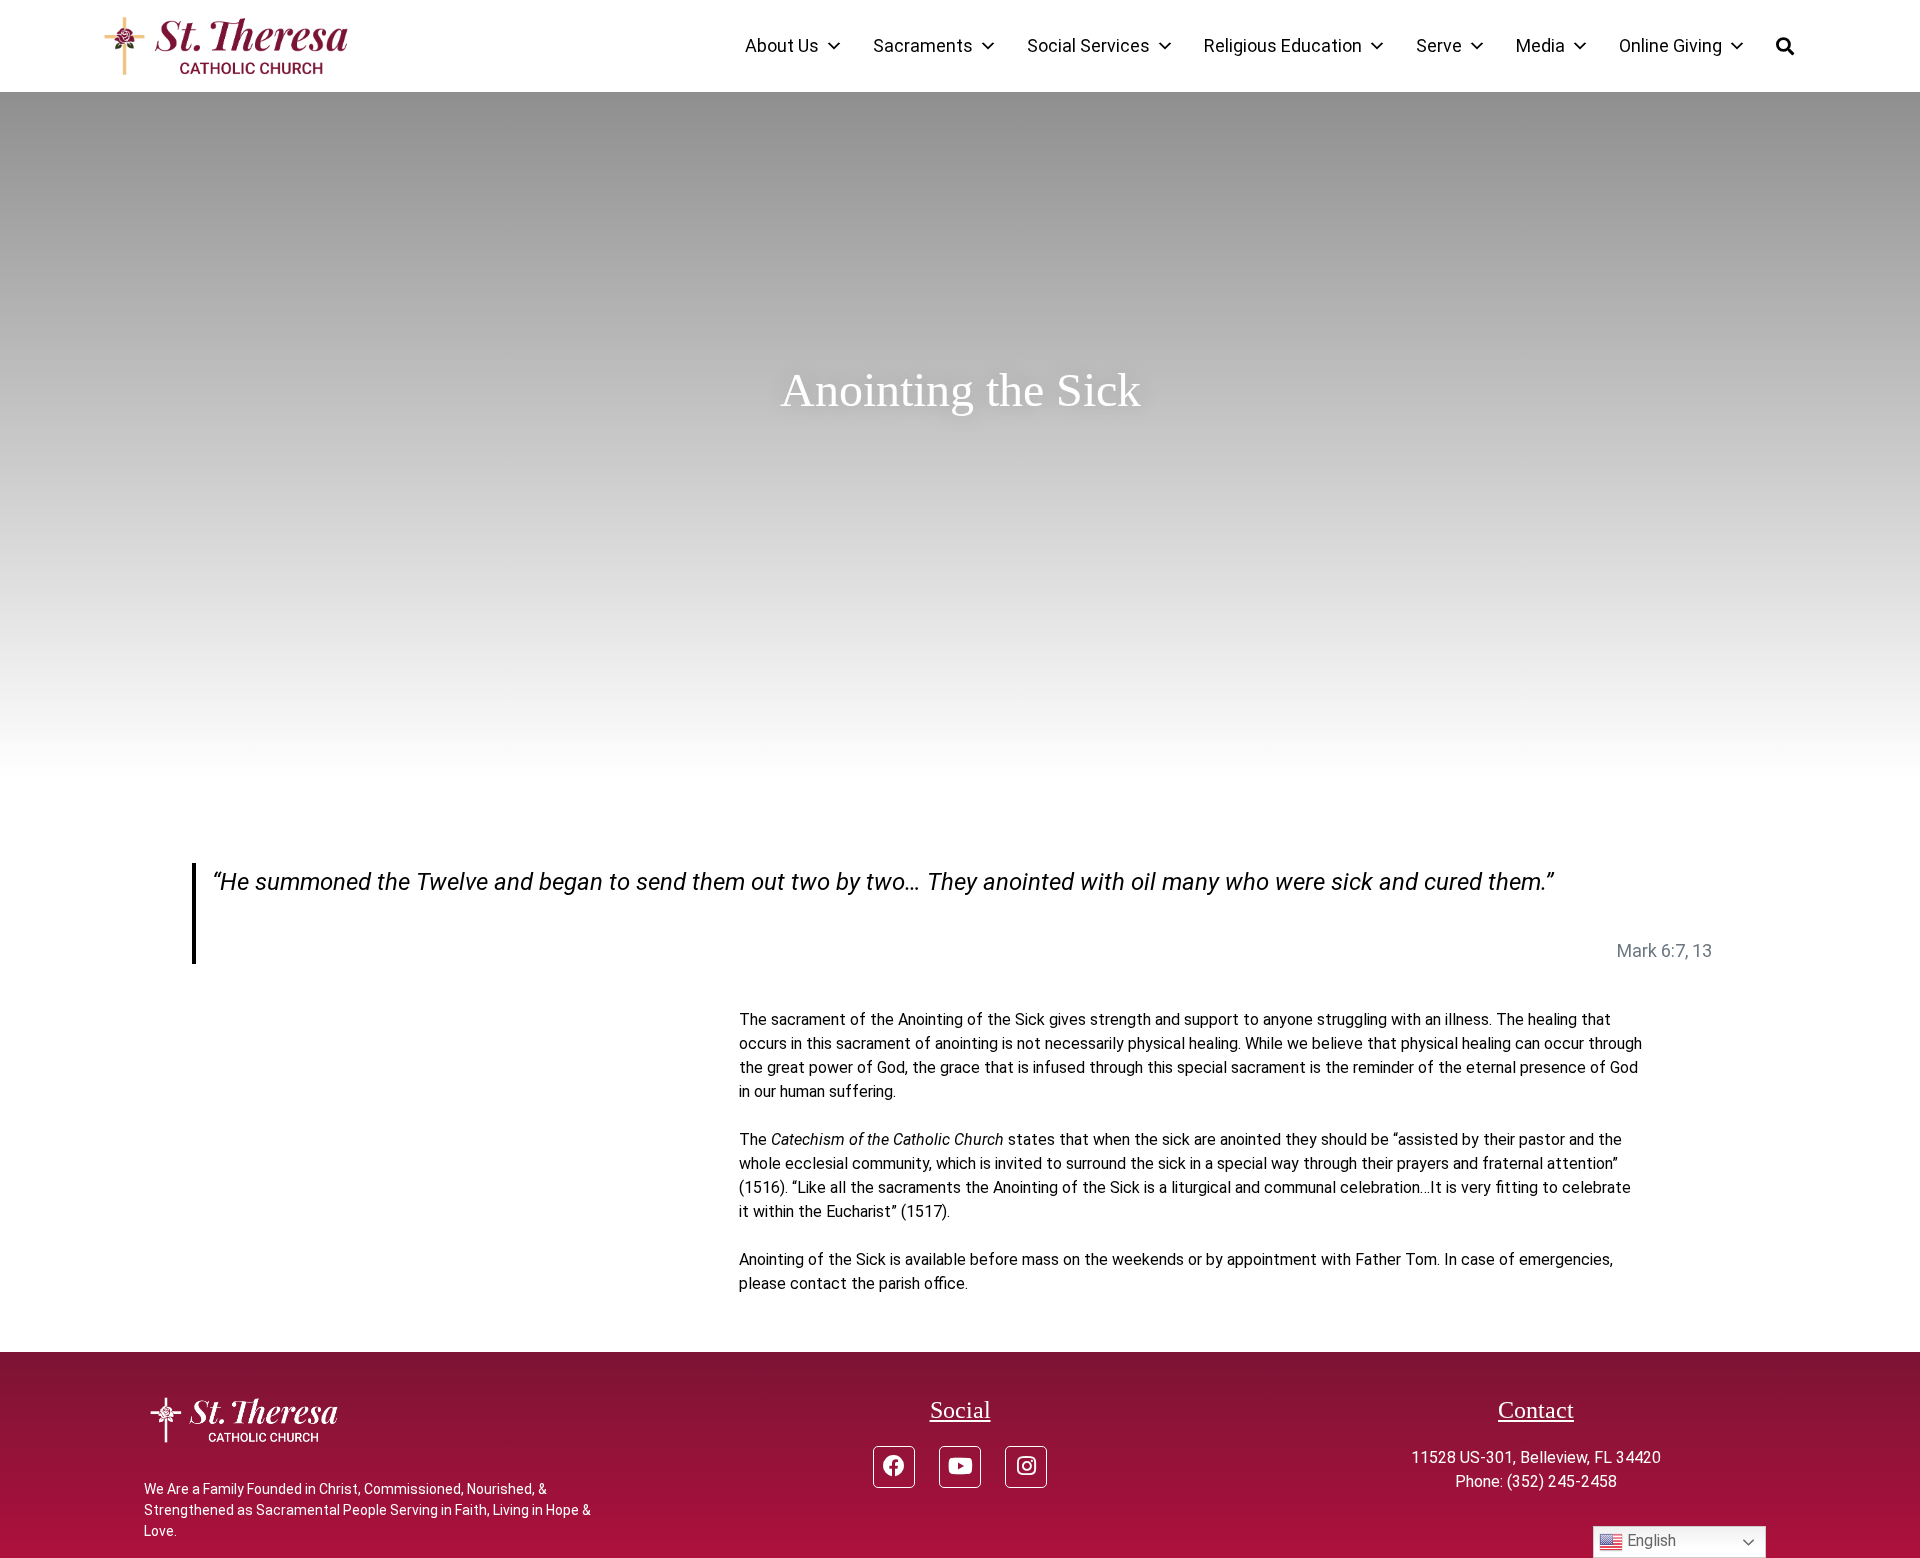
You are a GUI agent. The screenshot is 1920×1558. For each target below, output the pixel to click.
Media (1540, 45)
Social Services (1088, 45)
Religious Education (1283, 45)
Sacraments (923, 45)
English (1649, 1540)
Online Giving (1670, 45)
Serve (1439, 45)
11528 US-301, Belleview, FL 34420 (1536, 1457)
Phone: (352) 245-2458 (1536, 1481)
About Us (782, 45)
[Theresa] (226, 46)
